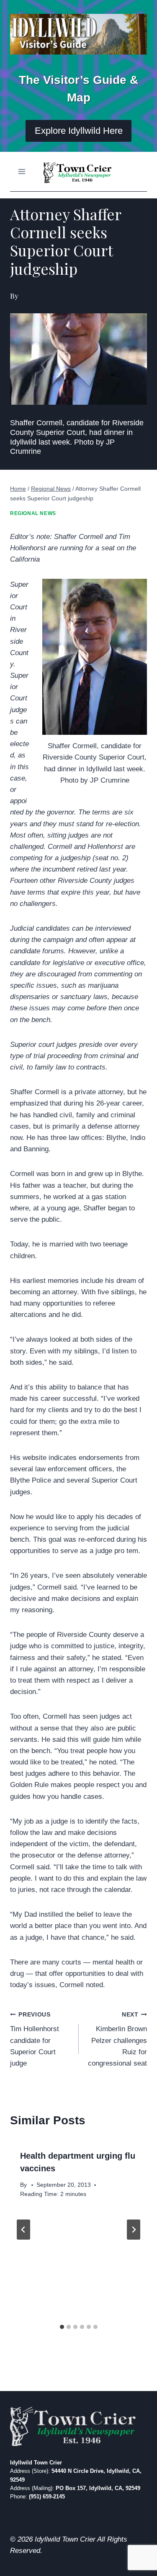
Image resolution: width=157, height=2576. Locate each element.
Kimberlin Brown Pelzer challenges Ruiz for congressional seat (117, 2039)
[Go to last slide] (23, 2230)
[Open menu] (22, 171)
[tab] (62, 2327)
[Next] (134, 2230)
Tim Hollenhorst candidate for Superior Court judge (35, 2039)
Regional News (33, 513)
